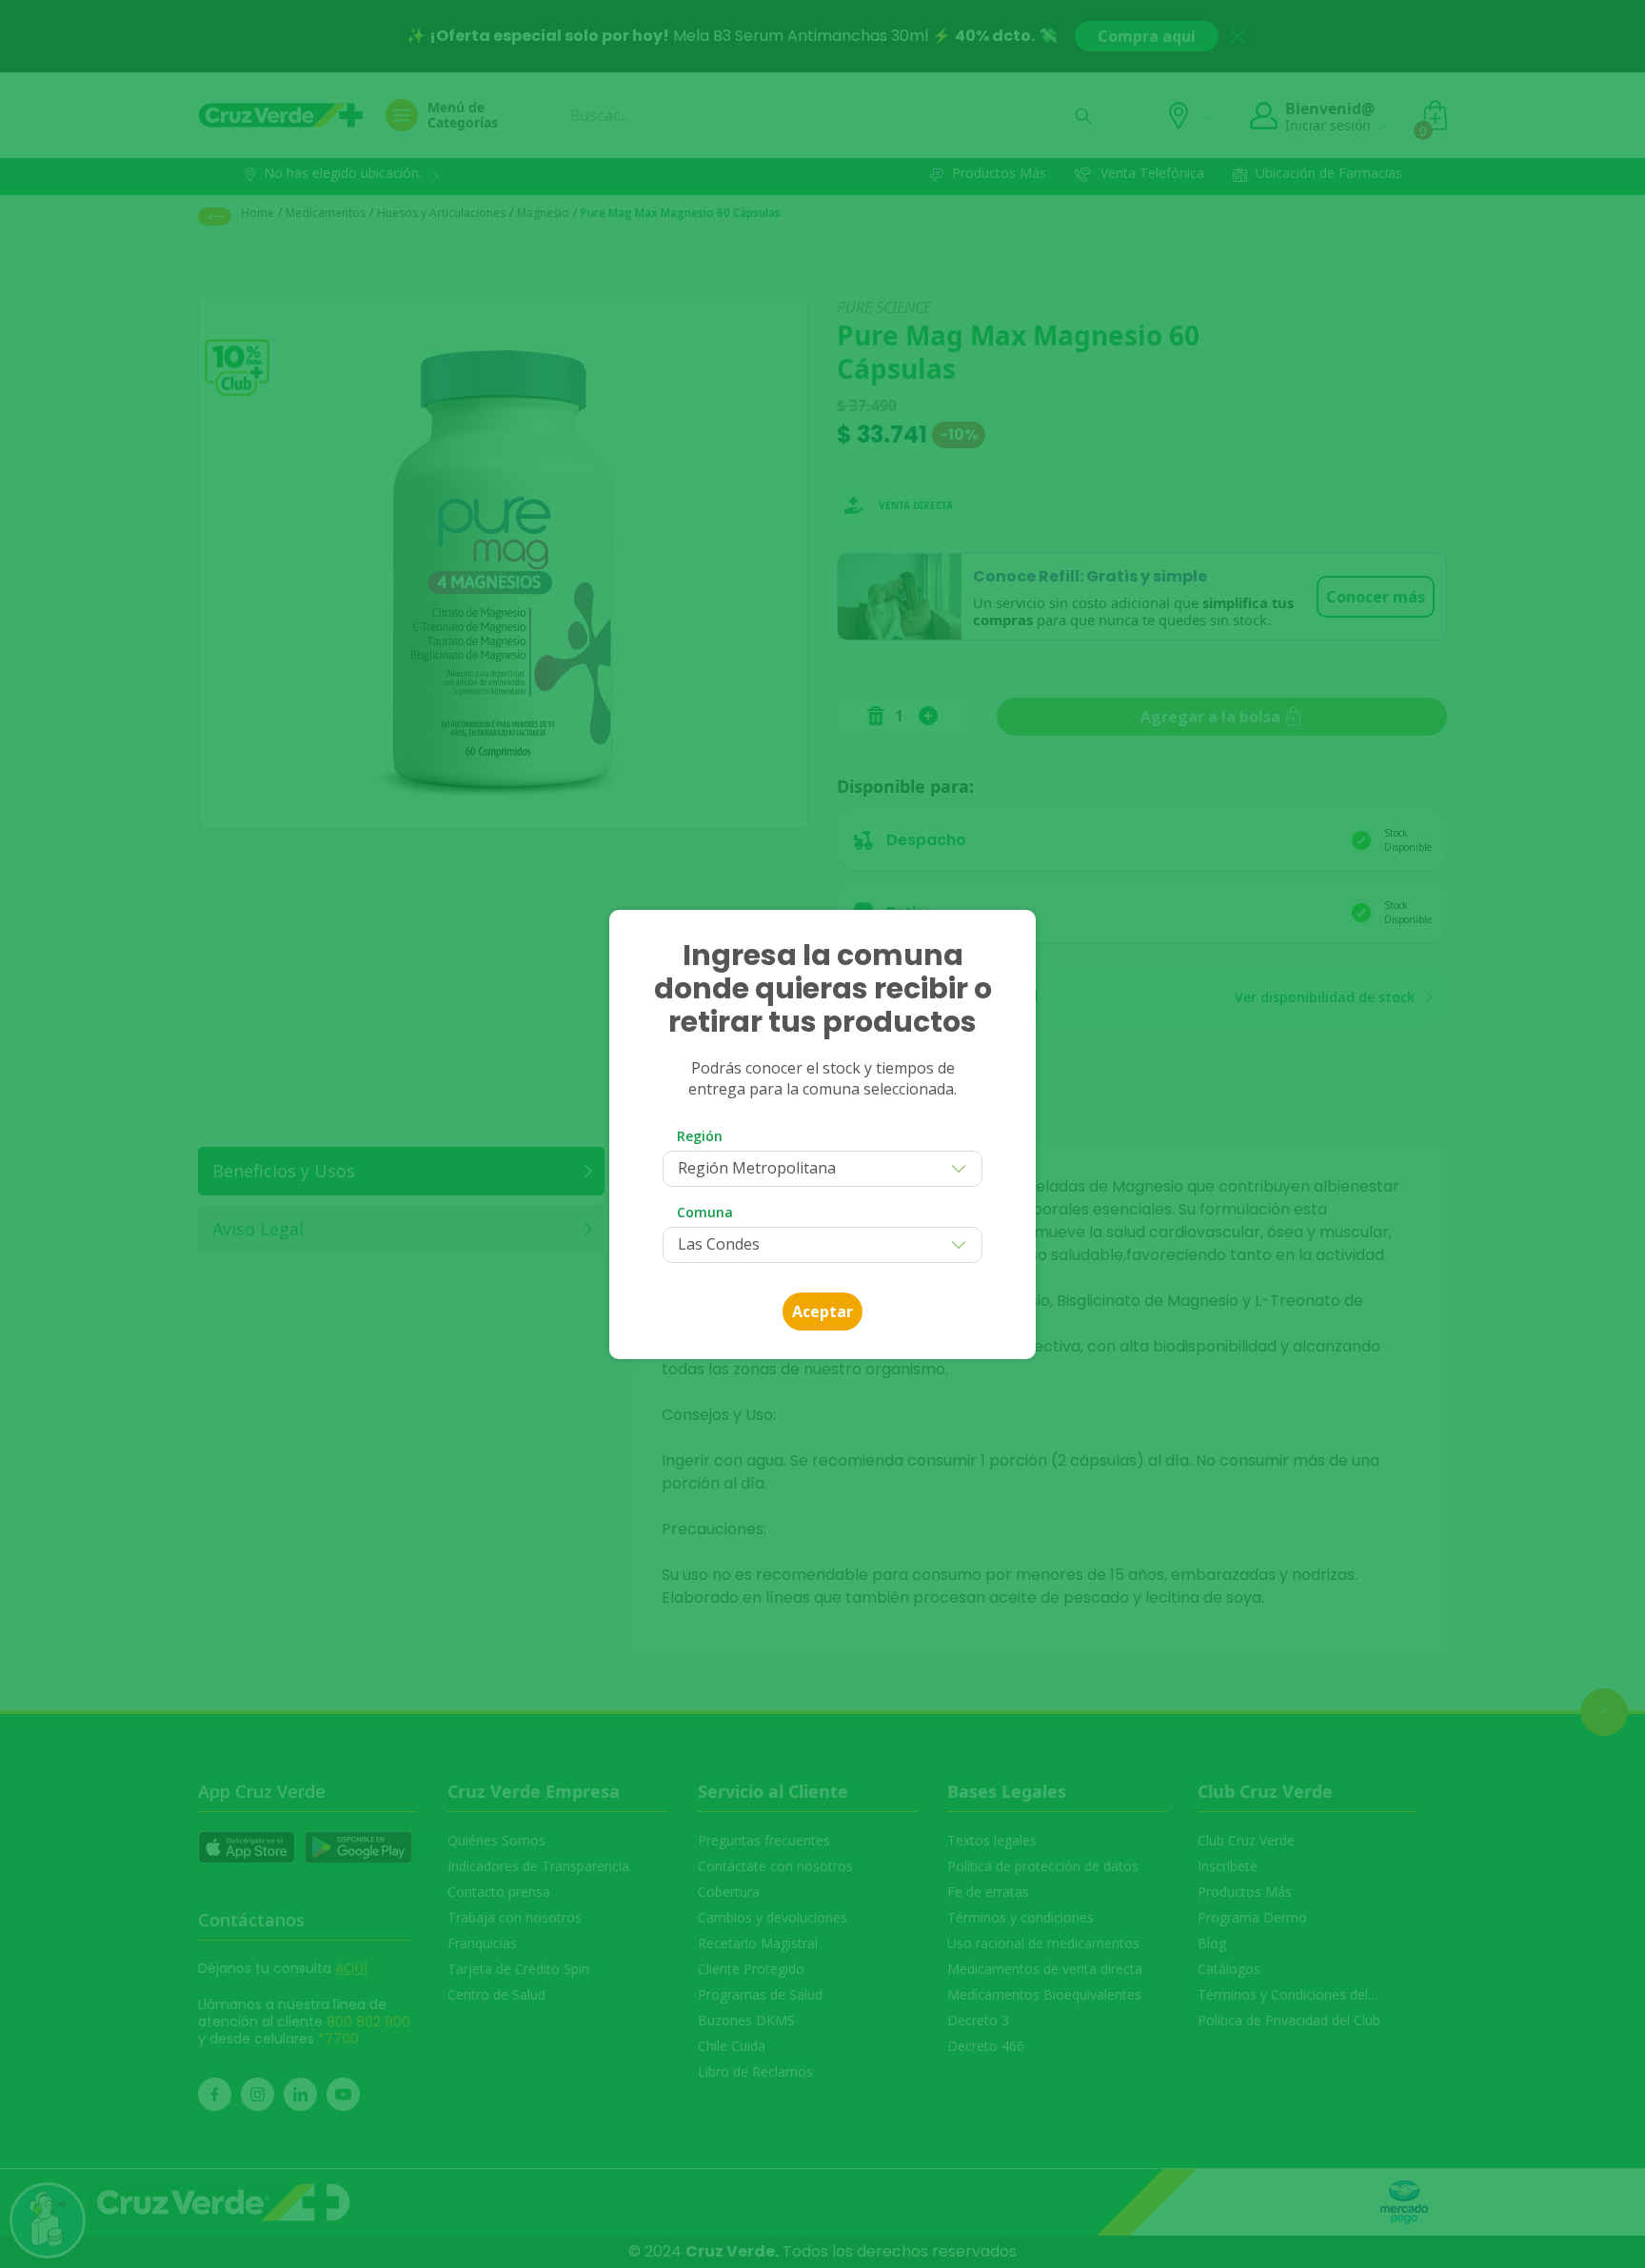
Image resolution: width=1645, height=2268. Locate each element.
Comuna (705, 1212)
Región (700, 1136)
